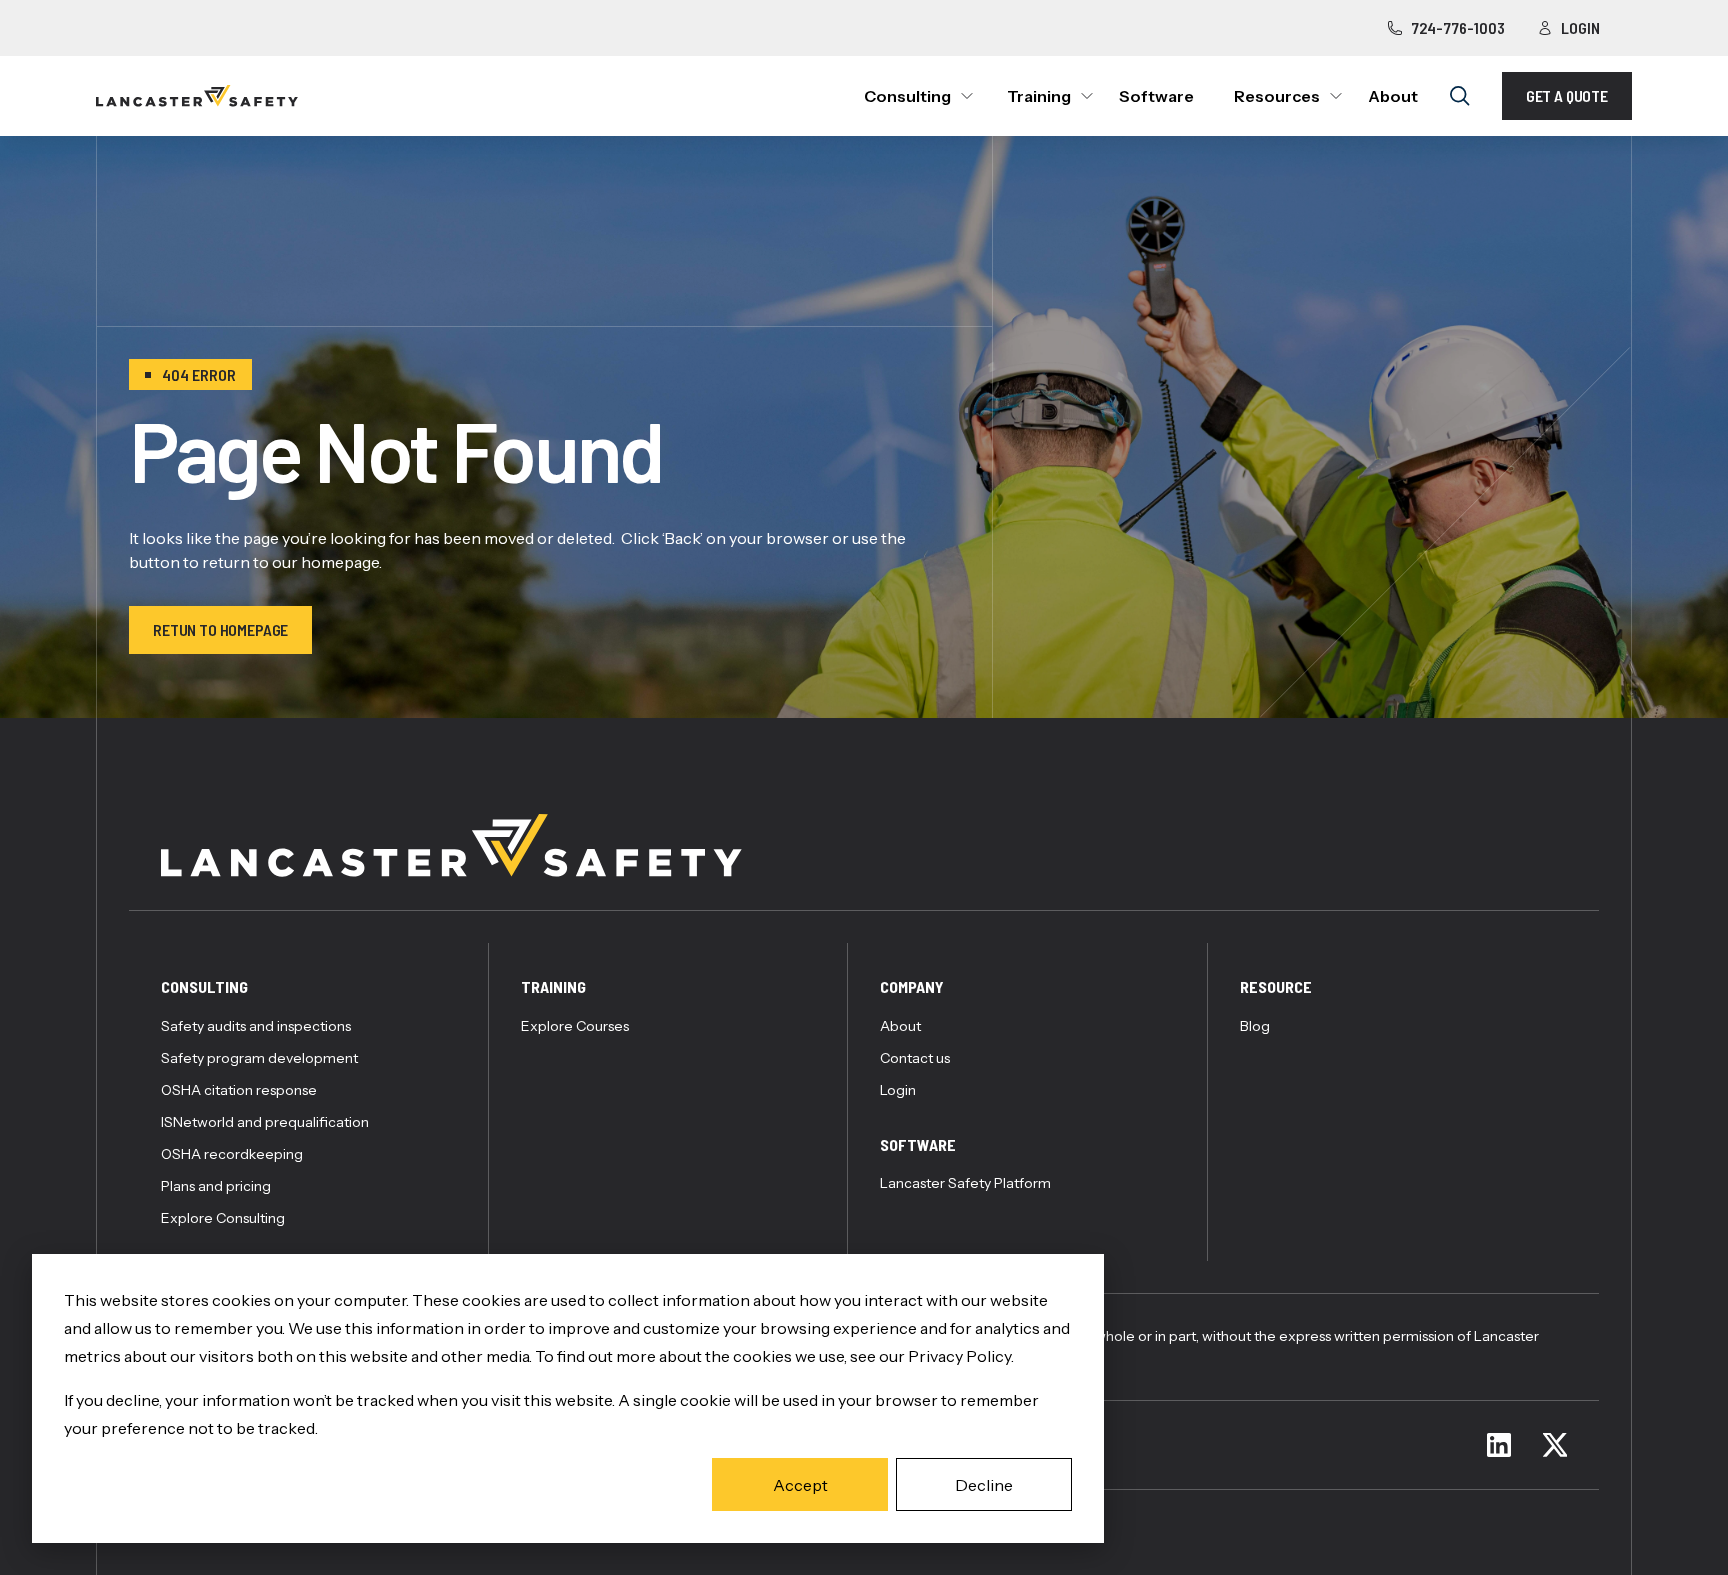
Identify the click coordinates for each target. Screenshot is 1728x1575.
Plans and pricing (216, 1186)
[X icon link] (1555, 1445)
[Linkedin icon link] (1499, 1445)
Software (1156, 96)
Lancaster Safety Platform (965, 1183)
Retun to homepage (220, 629)
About (1393, 96)
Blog (1255, 1026)
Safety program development (259, 1058)
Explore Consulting (223, 1218)
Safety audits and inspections (256, 1026)
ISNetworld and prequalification (265, 1122)
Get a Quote (1567, 95)
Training (1039, 96)
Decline (984, 1485)
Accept (800, 1485)
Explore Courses (575, 1026)
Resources (1277, 96)
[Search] (1460, 96)
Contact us (915, 1058)
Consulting (907, 96)
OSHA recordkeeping (232, 1154)
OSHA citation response (239, 1090)
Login (1580, 27)
